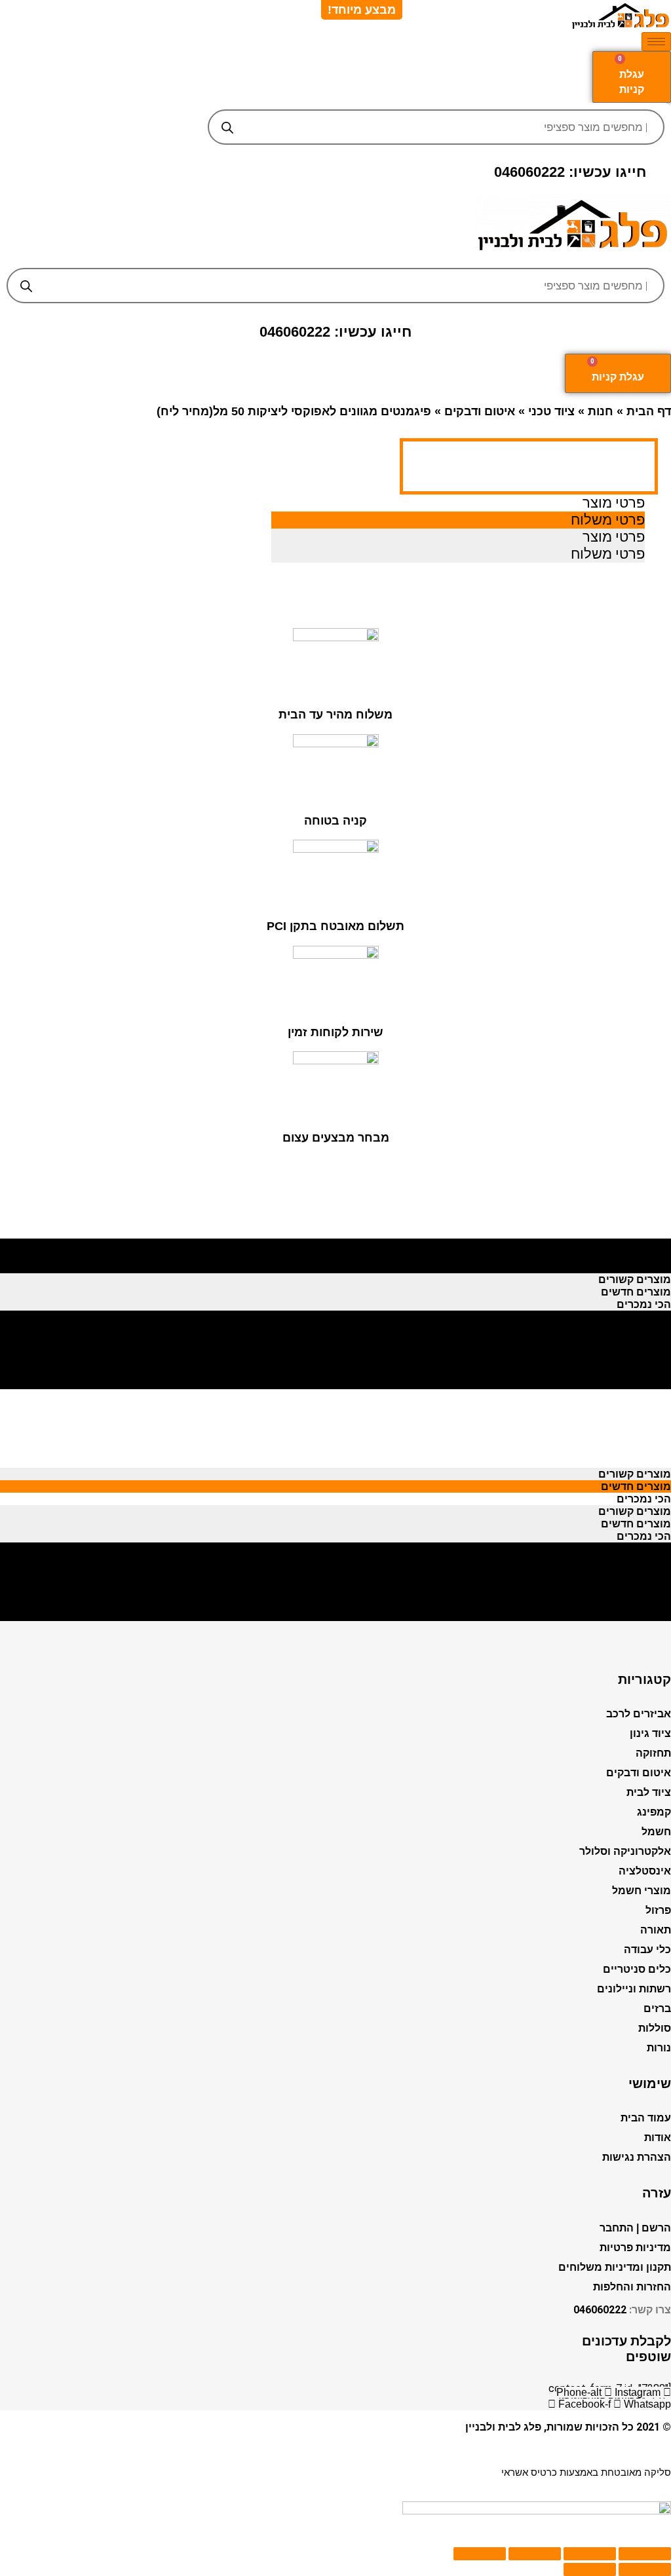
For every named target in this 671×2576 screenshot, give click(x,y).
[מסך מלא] (535, 2554)
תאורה (656, 1930)
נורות (659, 2048)
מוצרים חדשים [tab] (636, 1255)
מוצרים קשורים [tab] (635, 1242)
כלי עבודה (647, 1950)
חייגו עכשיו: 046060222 (570, 172)
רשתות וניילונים (634, 1989)
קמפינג (654, 1812)
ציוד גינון (650, 1733)
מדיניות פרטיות (635, 2248)
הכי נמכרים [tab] (644, 1267)
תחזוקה (653, 1753)
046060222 (600, 2310)
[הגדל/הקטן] (480, 2554)
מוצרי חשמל (642, 1891)
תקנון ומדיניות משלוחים (615, 2267)
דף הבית (649, 411)
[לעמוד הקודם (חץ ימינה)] (645, 2569)
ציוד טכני (551, 411)
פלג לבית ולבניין (503, 2427)
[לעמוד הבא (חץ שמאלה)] (590, 2569)
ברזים (657, 2008)
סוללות (655, 2028)
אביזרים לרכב (639, 1714)
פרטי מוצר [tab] (614, 503)
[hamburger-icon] (656, 42)
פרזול (658, 1910)
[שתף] (590, 2554)
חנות (601, 411)
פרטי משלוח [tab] (608, 520)
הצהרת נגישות (637, 2157)
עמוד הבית (646, 2118)
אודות (658, 2137)
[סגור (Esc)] (645, 2554)
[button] (336, 258)
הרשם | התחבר (635, 2228)
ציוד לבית (649, 1792)
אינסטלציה (645, 1871)
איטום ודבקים (480, 411)
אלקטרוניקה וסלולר (625, 1851)
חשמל (656, 1832)
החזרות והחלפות (632, 2287)
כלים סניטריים (637, 1969)
